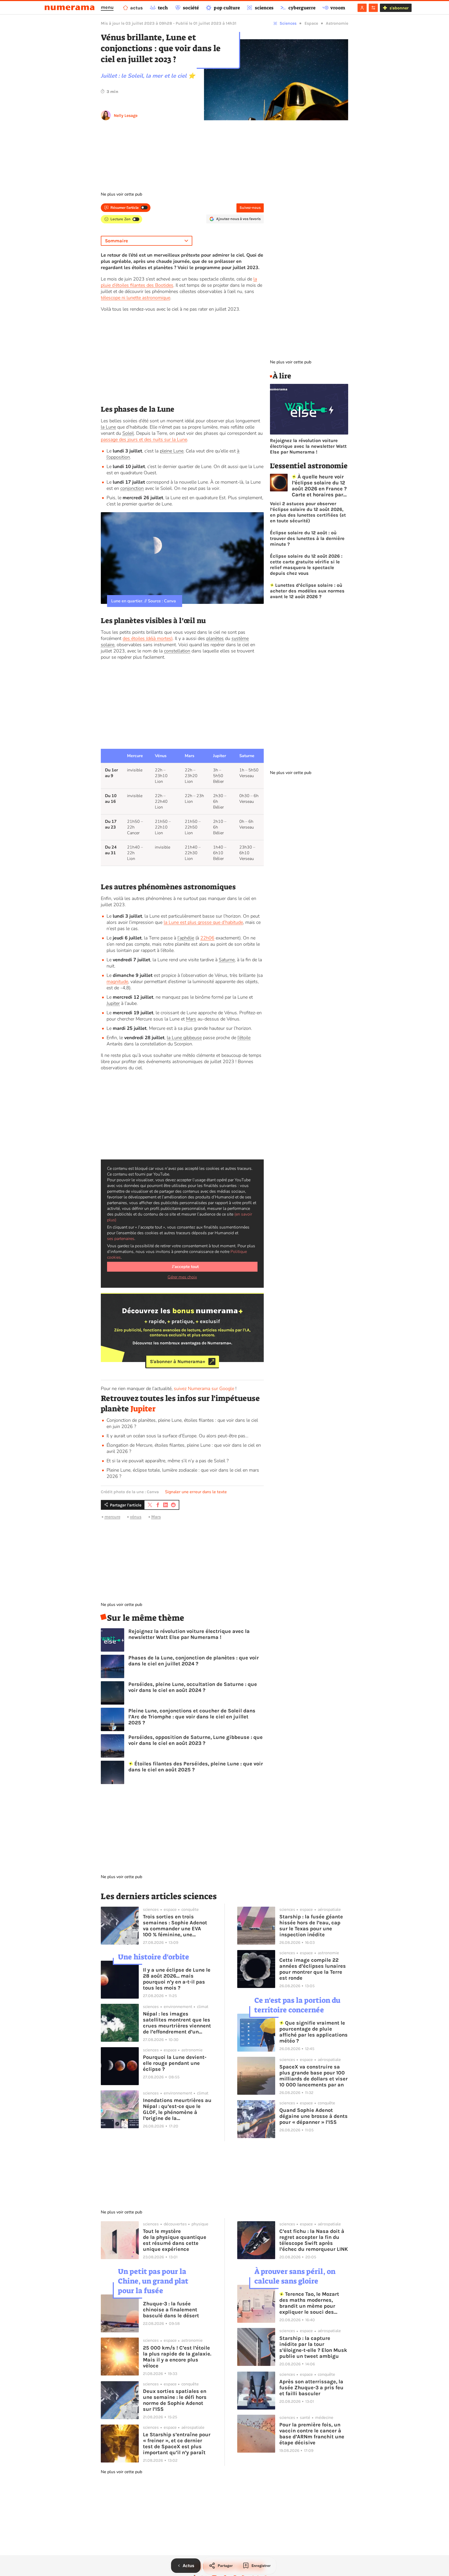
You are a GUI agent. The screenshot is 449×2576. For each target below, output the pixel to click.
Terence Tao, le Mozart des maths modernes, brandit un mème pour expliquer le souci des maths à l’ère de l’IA (309, 2303)
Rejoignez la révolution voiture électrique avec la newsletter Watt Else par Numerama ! (189, 1634)
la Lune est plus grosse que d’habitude (203, 922)
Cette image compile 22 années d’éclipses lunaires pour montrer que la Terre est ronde (313, 1969)
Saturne (227, 960)
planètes (215, 638)
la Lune (108, 427)
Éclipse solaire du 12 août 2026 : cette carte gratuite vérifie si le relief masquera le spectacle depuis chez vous (306, 565)
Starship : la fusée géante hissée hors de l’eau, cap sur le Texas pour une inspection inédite (311, 1926)
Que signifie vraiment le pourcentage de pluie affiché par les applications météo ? (313, 2032)
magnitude (117, 982)
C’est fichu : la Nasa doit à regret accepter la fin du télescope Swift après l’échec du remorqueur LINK (314, 2240)
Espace (311, 23)
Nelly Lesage (126, 115)
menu (107, 7)
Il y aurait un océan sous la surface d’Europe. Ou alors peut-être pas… (177, 1436)
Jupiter (113, 1003)
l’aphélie (186, 938)
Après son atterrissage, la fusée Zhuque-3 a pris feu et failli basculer (311, 2388)
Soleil (128, 433)
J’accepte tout (185, 1267)
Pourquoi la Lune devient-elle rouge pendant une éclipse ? (175, 2063)
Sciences (288, 23)
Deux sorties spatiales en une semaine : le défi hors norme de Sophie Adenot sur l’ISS (175, 2400)
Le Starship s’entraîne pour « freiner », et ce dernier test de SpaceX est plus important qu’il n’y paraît (177, 2444)
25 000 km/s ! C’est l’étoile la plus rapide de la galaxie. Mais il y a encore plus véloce (177, 2357)
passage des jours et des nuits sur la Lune (144, 439)
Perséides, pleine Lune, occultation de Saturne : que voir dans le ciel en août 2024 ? (193, 1687)
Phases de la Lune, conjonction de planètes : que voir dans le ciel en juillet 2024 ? (194, 1661)
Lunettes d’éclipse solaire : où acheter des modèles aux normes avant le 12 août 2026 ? (307, 591)
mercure (112, 1517)
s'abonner (399, 8)
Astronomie (337, 23)
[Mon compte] (362, 8)
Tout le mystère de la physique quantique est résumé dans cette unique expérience (175, 2240)
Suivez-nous (250, 208)
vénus (136, 1517)
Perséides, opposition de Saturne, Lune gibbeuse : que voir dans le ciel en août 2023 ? (196, 1740)
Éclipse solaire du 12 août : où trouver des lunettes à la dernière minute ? (307, 538)
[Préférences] (373, 8)
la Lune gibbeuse (184, 1038)
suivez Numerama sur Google (204, 1389)
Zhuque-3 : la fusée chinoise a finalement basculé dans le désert (171, 2310)
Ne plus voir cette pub (121, 194)
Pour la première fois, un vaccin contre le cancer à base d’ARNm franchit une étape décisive (312, 2434)
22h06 (207, 938)
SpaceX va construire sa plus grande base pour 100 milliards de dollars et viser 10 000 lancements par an (313, 2076)
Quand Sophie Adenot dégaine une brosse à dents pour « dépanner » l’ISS (313, 2116)
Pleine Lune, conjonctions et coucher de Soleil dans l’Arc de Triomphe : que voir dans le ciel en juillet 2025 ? (192, 1717)
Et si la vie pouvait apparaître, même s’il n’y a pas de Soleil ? (168, 1461)
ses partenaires (121, 1239)
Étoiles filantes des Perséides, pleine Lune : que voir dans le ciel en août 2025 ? (196, 1767)
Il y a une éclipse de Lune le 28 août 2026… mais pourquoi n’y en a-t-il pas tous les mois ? (177, 1979)
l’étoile (244, 1038)
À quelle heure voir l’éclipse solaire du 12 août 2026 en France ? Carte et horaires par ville (319, 486)
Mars (191, 1019)
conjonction (132, 488)
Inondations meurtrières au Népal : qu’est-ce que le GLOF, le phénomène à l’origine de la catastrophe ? (177, 2109)
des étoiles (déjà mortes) (148, 638)
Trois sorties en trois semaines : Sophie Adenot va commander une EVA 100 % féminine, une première (175, 1926)
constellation (177, 651)
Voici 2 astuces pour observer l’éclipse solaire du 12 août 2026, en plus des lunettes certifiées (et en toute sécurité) (308, 512)
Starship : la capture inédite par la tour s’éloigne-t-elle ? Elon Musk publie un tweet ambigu (313, 2347)
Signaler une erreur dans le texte (196, 1492)
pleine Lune (172, 451)
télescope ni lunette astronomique (136, 298)
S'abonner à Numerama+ (178, 1362)
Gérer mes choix (182, 1277)
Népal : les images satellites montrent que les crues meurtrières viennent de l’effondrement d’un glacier (177, 2023)
